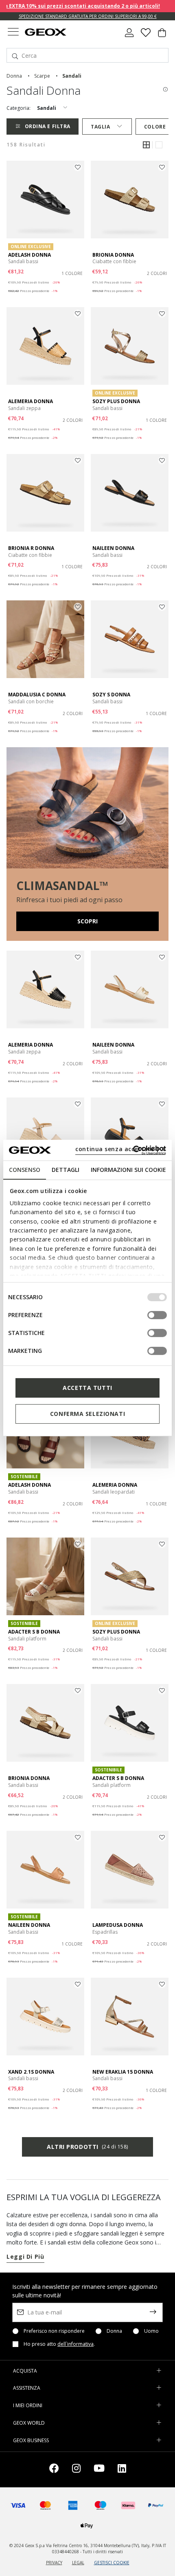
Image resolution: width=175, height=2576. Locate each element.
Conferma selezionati (87, 1414)
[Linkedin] (122, 2470)
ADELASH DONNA (30, 255)
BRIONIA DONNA (113, 255)
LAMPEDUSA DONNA (118, 1925)
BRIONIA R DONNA (31, 548)
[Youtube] (99, 2470)
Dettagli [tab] (66, 1170)
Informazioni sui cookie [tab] (128, 1170)
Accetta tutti (87, 1388)
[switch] (157, 1315)
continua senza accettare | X (120, 1149)
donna (14, 76)
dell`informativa (75, 2344)
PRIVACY (54, 2563)
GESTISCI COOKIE (112, 2563)
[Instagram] (76, 2470)
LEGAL (78, 2563)
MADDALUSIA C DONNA (37, 695)
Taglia (100, 127)
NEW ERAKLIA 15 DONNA (123, 2072)
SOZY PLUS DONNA (116, 401)
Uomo (151, 2331)
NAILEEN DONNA (113, 548)
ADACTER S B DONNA (34, 1632)
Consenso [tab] (25, 1170)
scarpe (42, 76)
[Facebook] (54, 2470)
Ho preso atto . (59, 2344)
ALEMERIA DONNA (31, 401)
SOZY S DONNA (111, 695)
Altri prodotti (87, 2147)
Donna (114, 2331)
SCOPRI (87, 921)
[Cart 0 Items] (162, 36)
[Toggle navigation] (13, 33)
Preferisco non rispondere (54, 2331)
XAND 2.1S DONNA (31, 2072)
